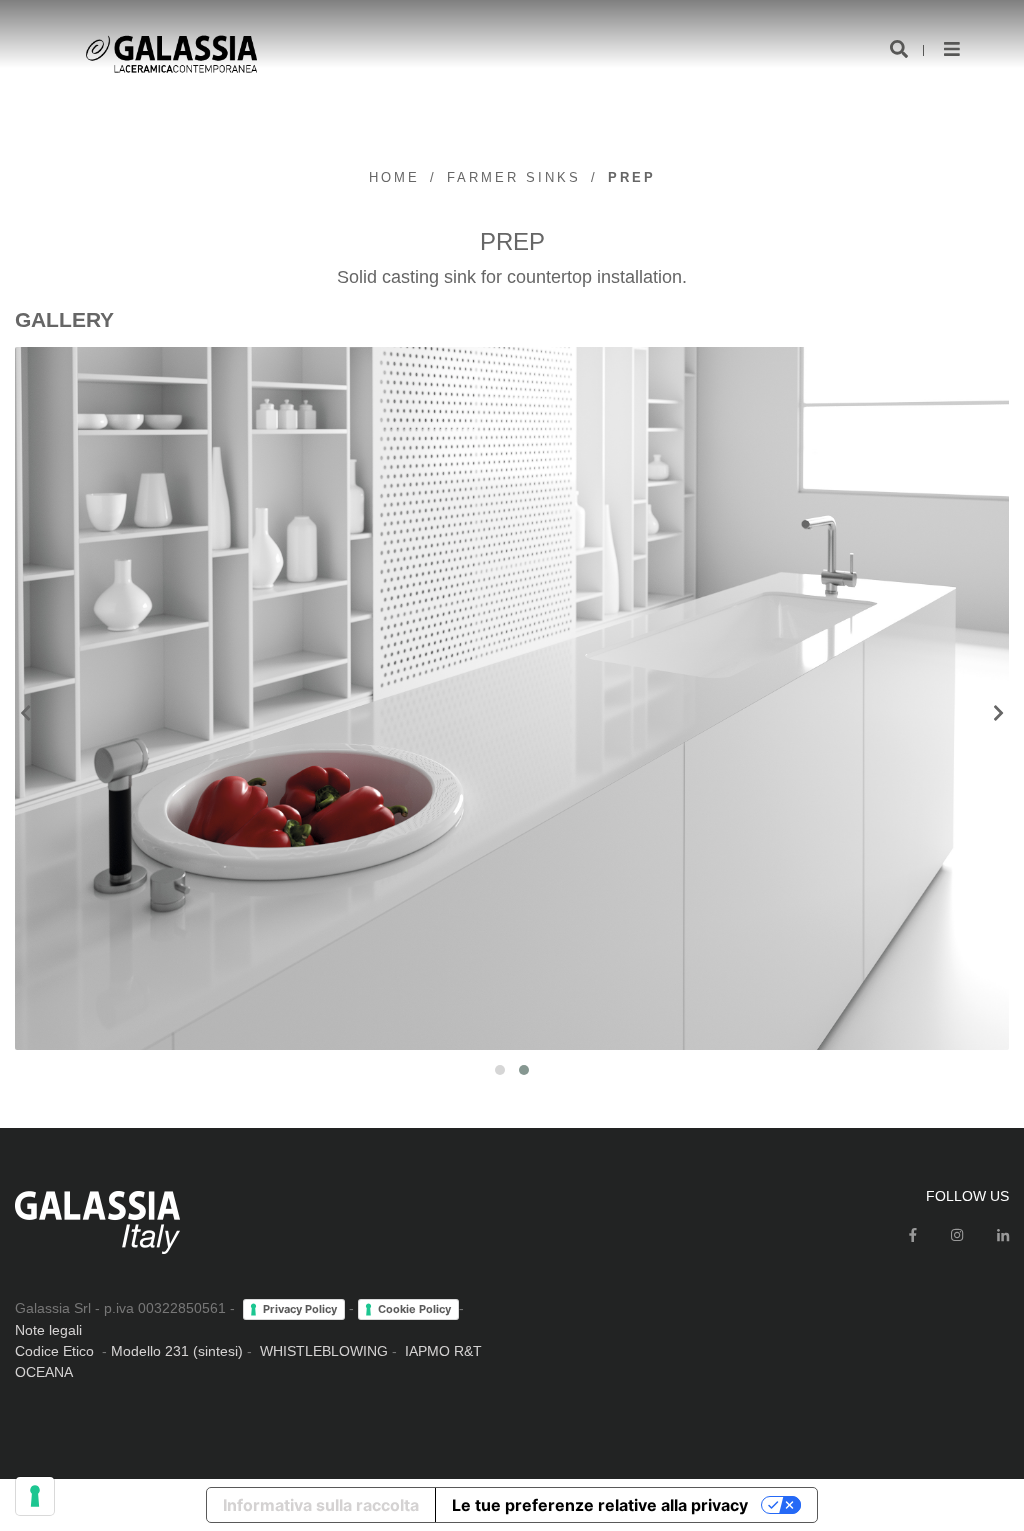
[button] (500, 1070)
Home (394, 177)
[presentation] (25, 714)
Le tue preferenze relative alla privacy (600, 1505)
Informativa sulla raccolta (321, 1505)
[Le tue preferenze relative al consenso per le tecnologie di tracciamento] (35, 1496)
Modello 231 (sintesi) (177, 1351)
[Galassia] (171, 54)
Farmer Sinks (514, 177)
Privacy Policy (300, 1309)
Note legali (48, 1330)
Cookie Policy (414, 1309)
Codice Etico (54, 1351)
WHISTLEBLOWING (324, 1351)
